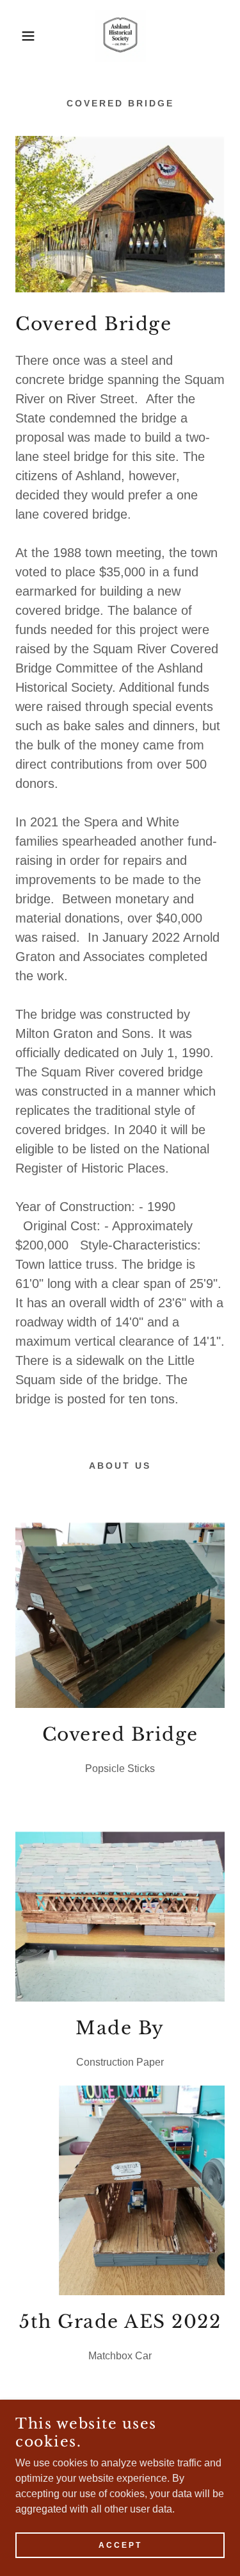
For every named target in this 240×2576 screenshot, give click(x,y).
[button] (19, 36)
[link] (120, 36)
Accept (120, 2545)
